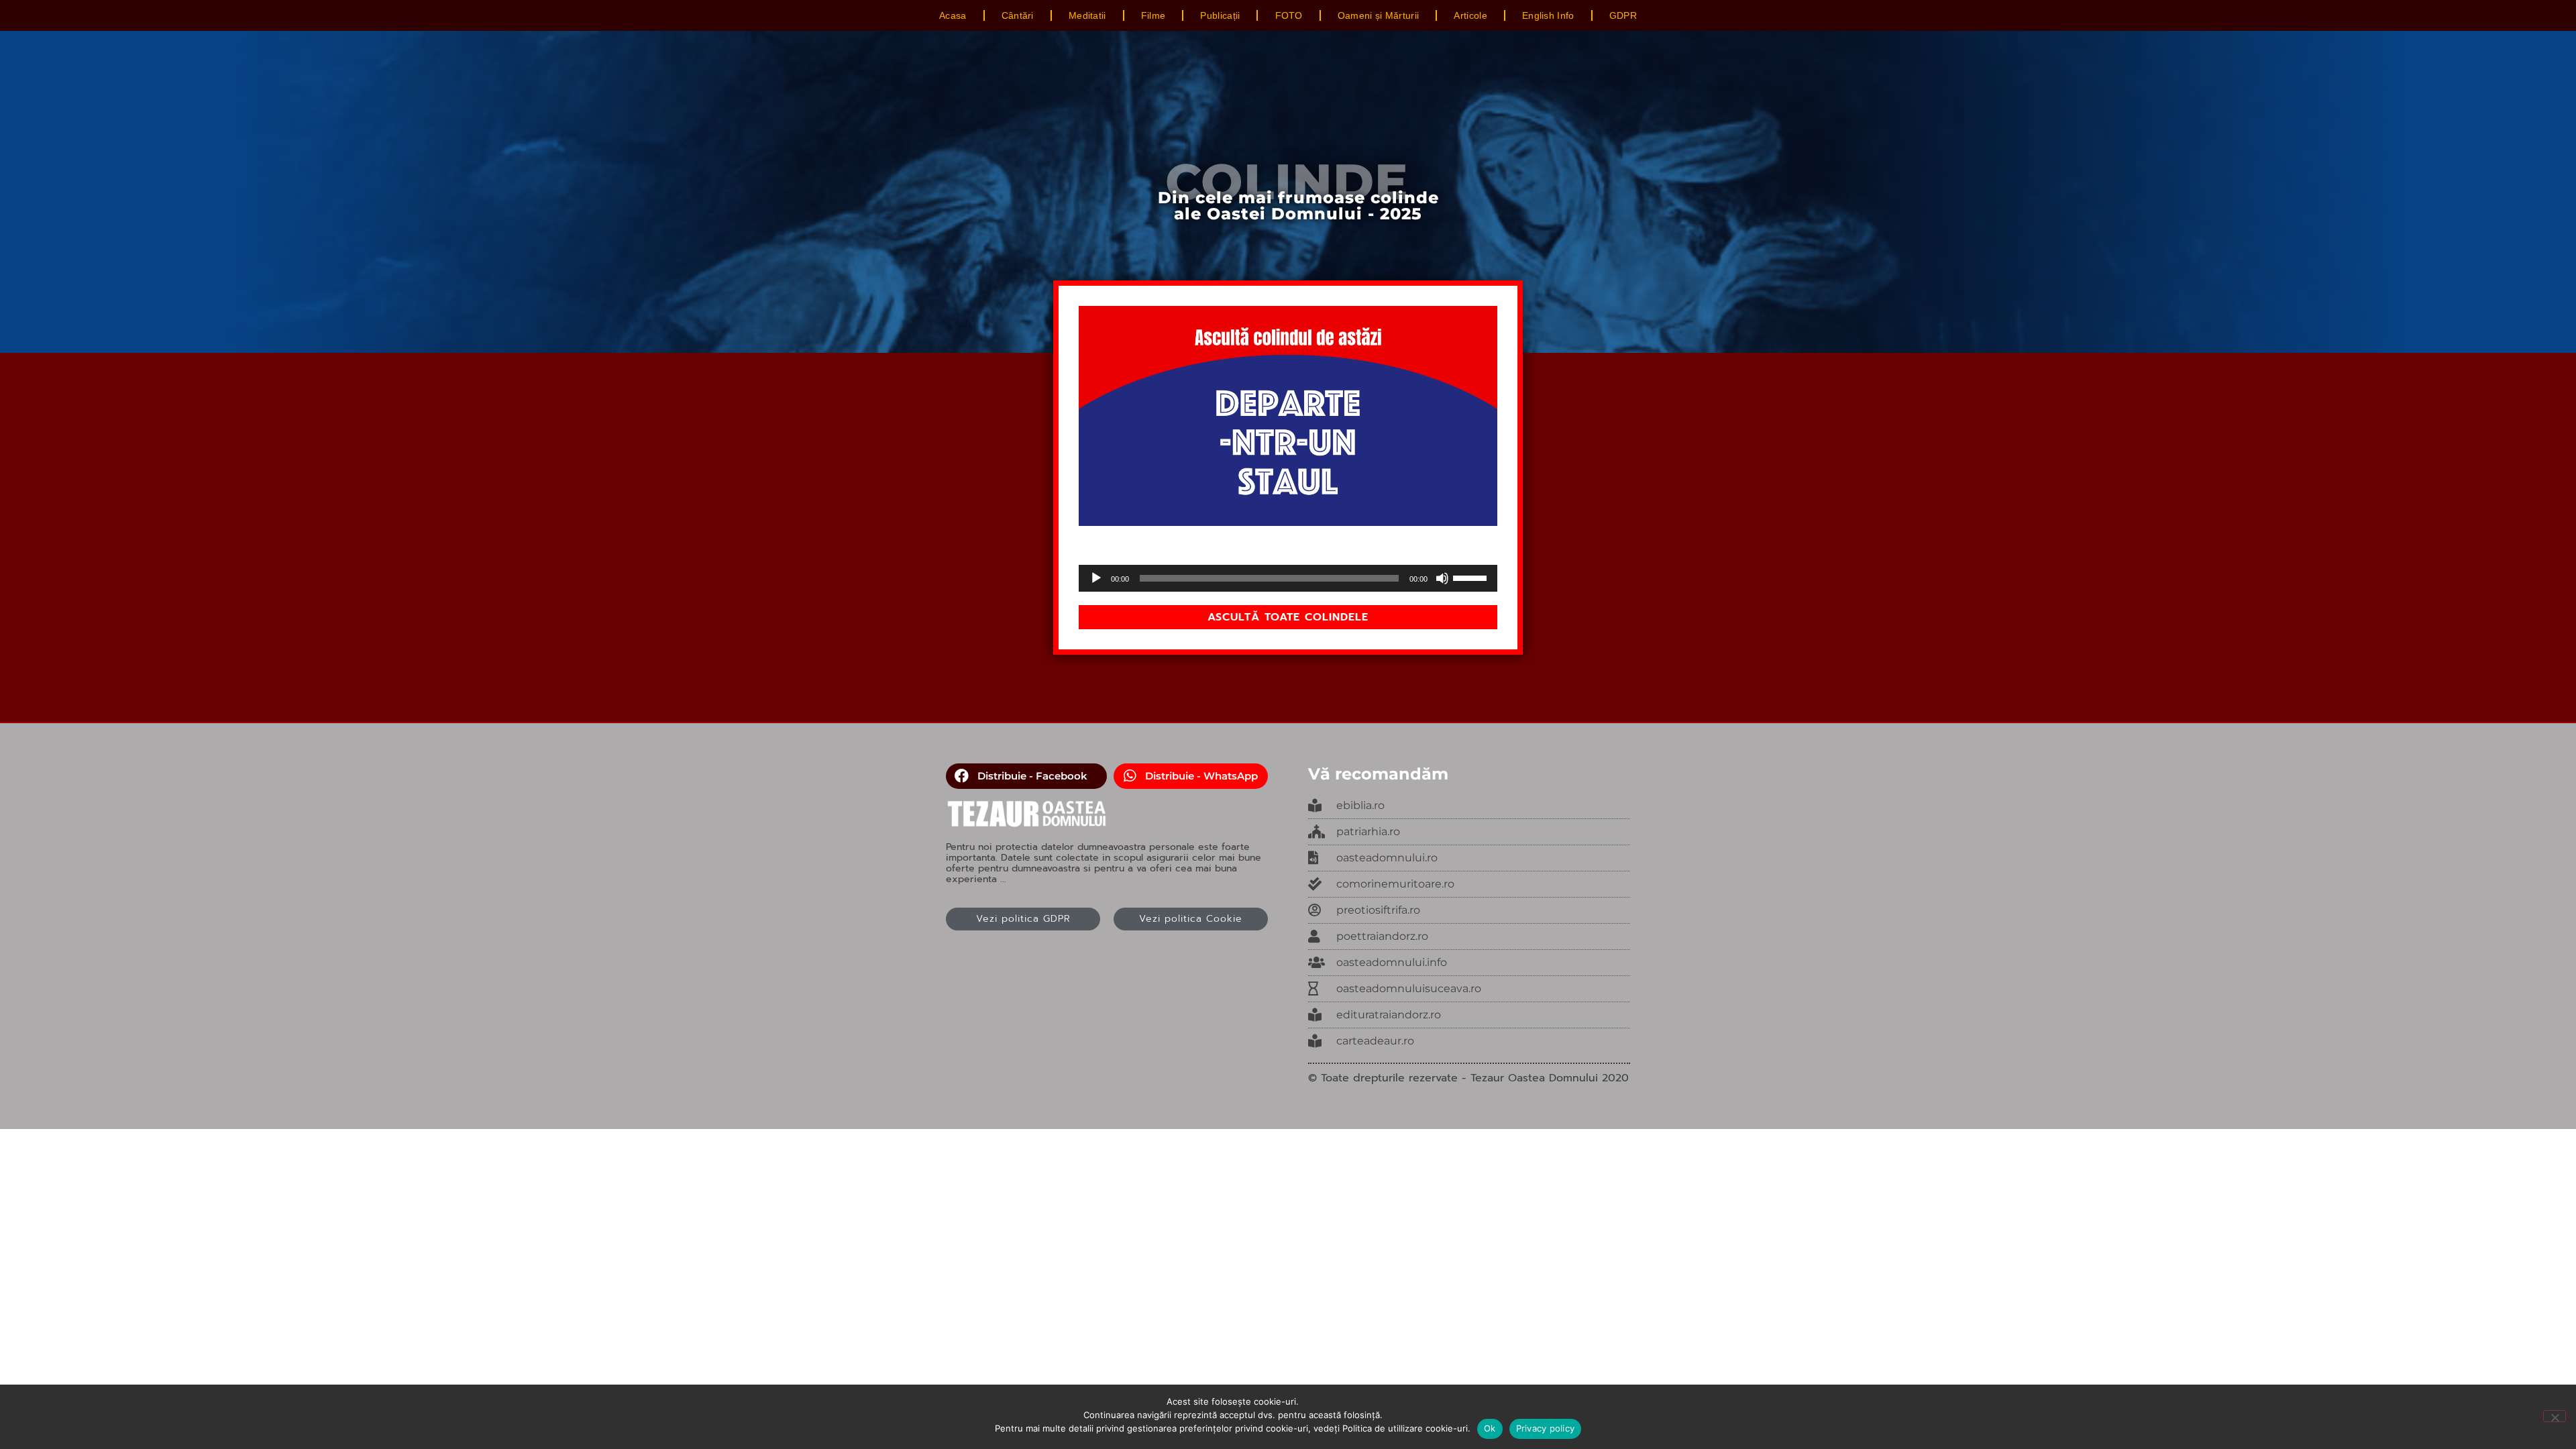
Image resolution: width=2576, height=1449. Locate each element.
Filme (1153, 15)
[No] (2555, 1416)
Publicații (1220, 15)
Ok (1490, 1428)
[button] (1026, 776)
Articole (1470, 15)
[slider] (1472, 577)
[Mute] (1442, 578)
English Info (1548, 15)
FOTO (1289, 15)
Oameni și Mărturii (1378, 15)
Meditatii (1087, 15)
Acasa (953, 15)
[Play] (1096, 578)
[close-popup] (1469, 858)
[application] (1288, 578)
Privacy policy (1546, 1428)
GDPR (1623, 15)
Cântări (1018, 15)
